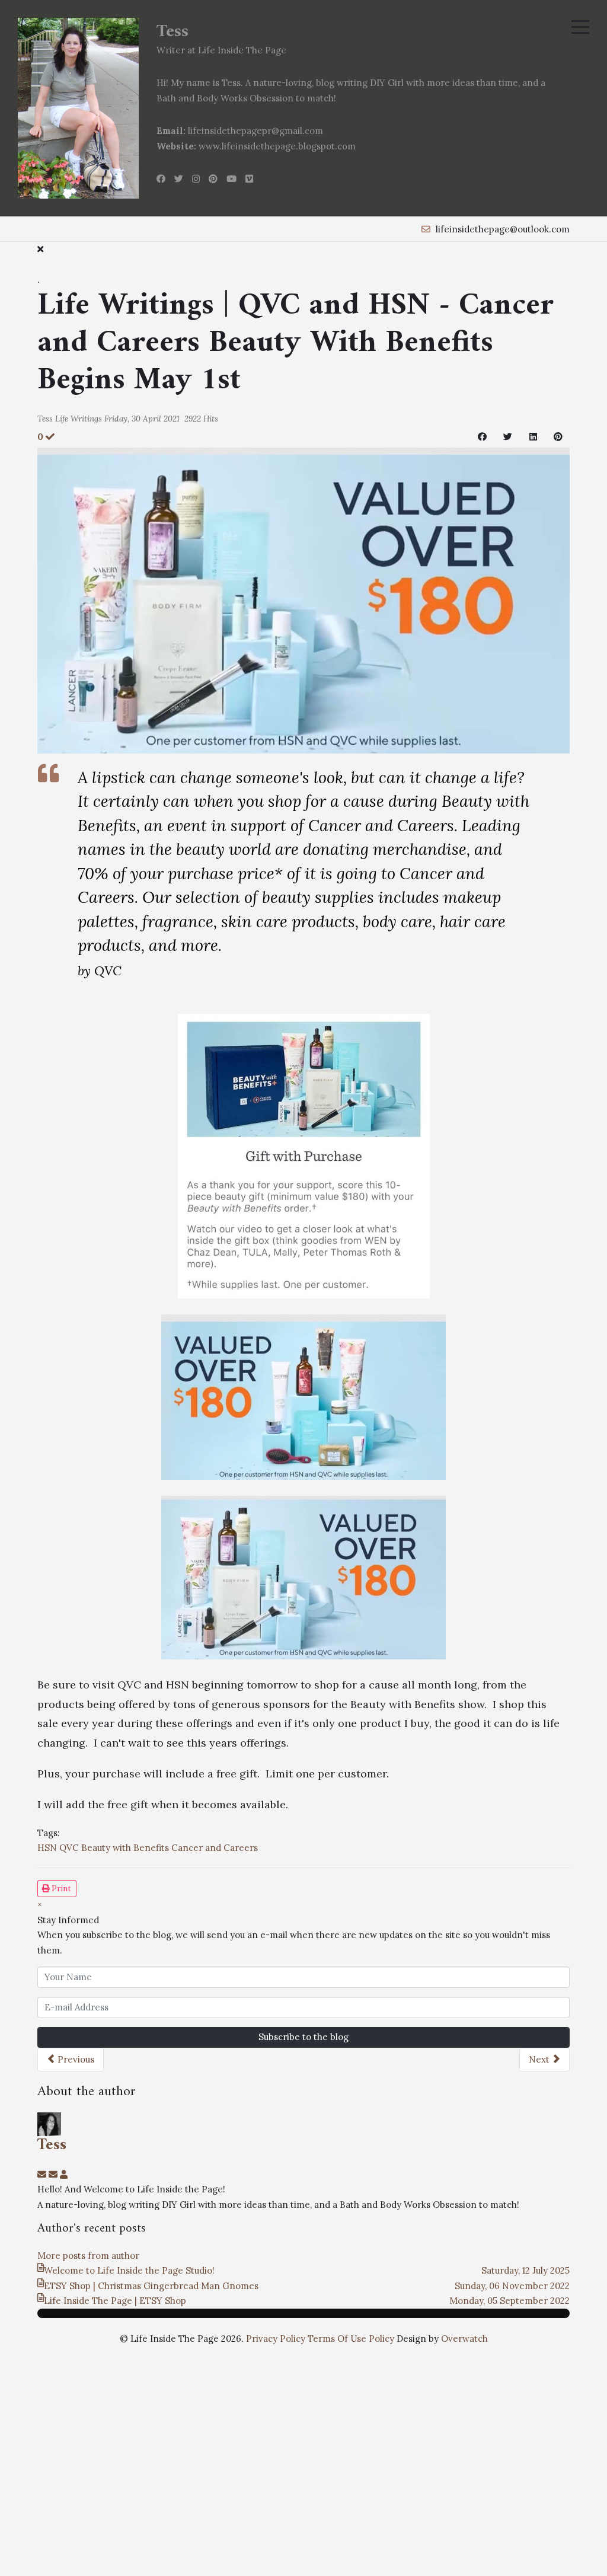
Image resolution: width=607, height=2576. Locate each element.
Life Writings (79, 419)
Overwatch (464, 2339)
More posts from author (88, 2256)
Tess (45, 419)
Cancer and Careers (215, 1848)
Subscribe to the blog (303, 2037)
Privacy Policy (276, 2339)
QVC (69, 1848)
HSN (47, 1848)
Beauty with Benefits (125, 1848)
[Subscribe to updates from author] (43, 2174)
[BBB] (304, 599)
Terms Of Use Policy (351, 2339)
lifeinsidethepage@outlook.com (503, 229)
